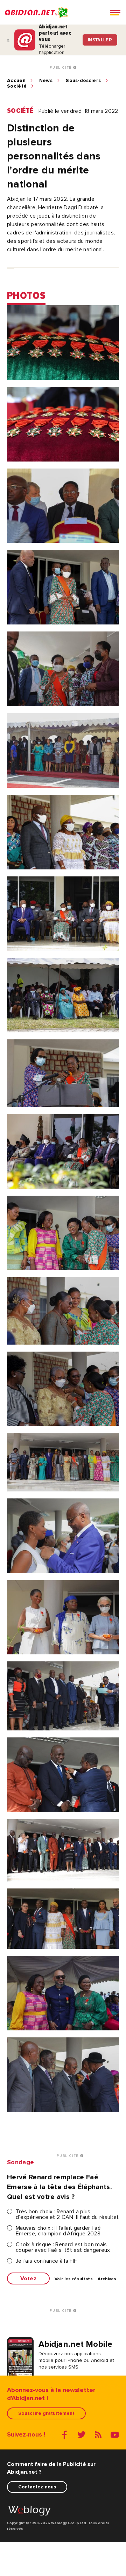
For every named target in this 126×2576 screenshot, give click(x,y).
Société (17, 86)
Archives (107, 2279)
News (46, 81)
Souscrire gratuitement (46, 2413)
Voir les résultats (74, 2279)
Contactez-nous (37, 2487)
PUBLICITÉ (61, 68)
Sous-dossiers (83, 81)
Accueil (16, 81)
